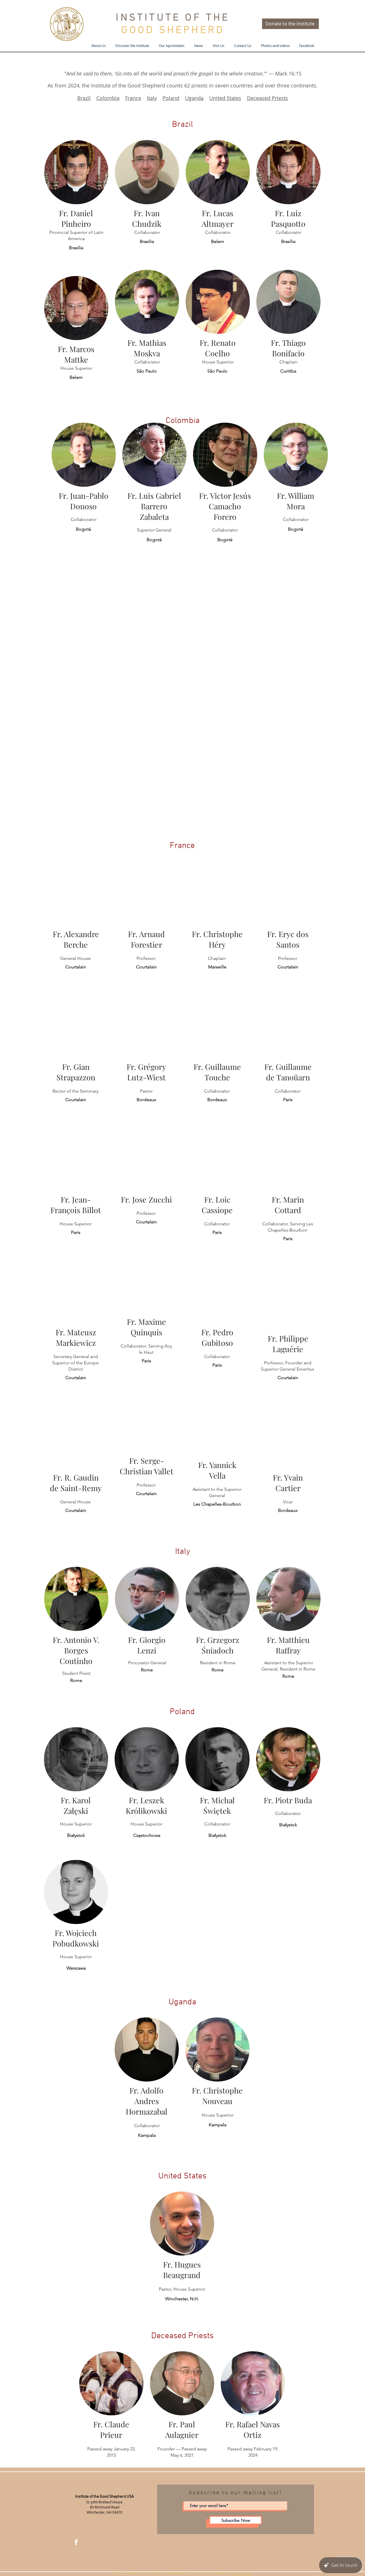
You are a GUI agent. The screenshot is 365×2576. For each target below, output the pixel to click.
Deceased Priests (267, 98)
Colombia (108, 98)
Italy (152, 98)
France (133, 98)
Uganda (194, 98)
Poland (171, 98)
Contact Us (242, 2573)
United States (225, 98)
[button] (132, 46)
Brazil (84, 98)
